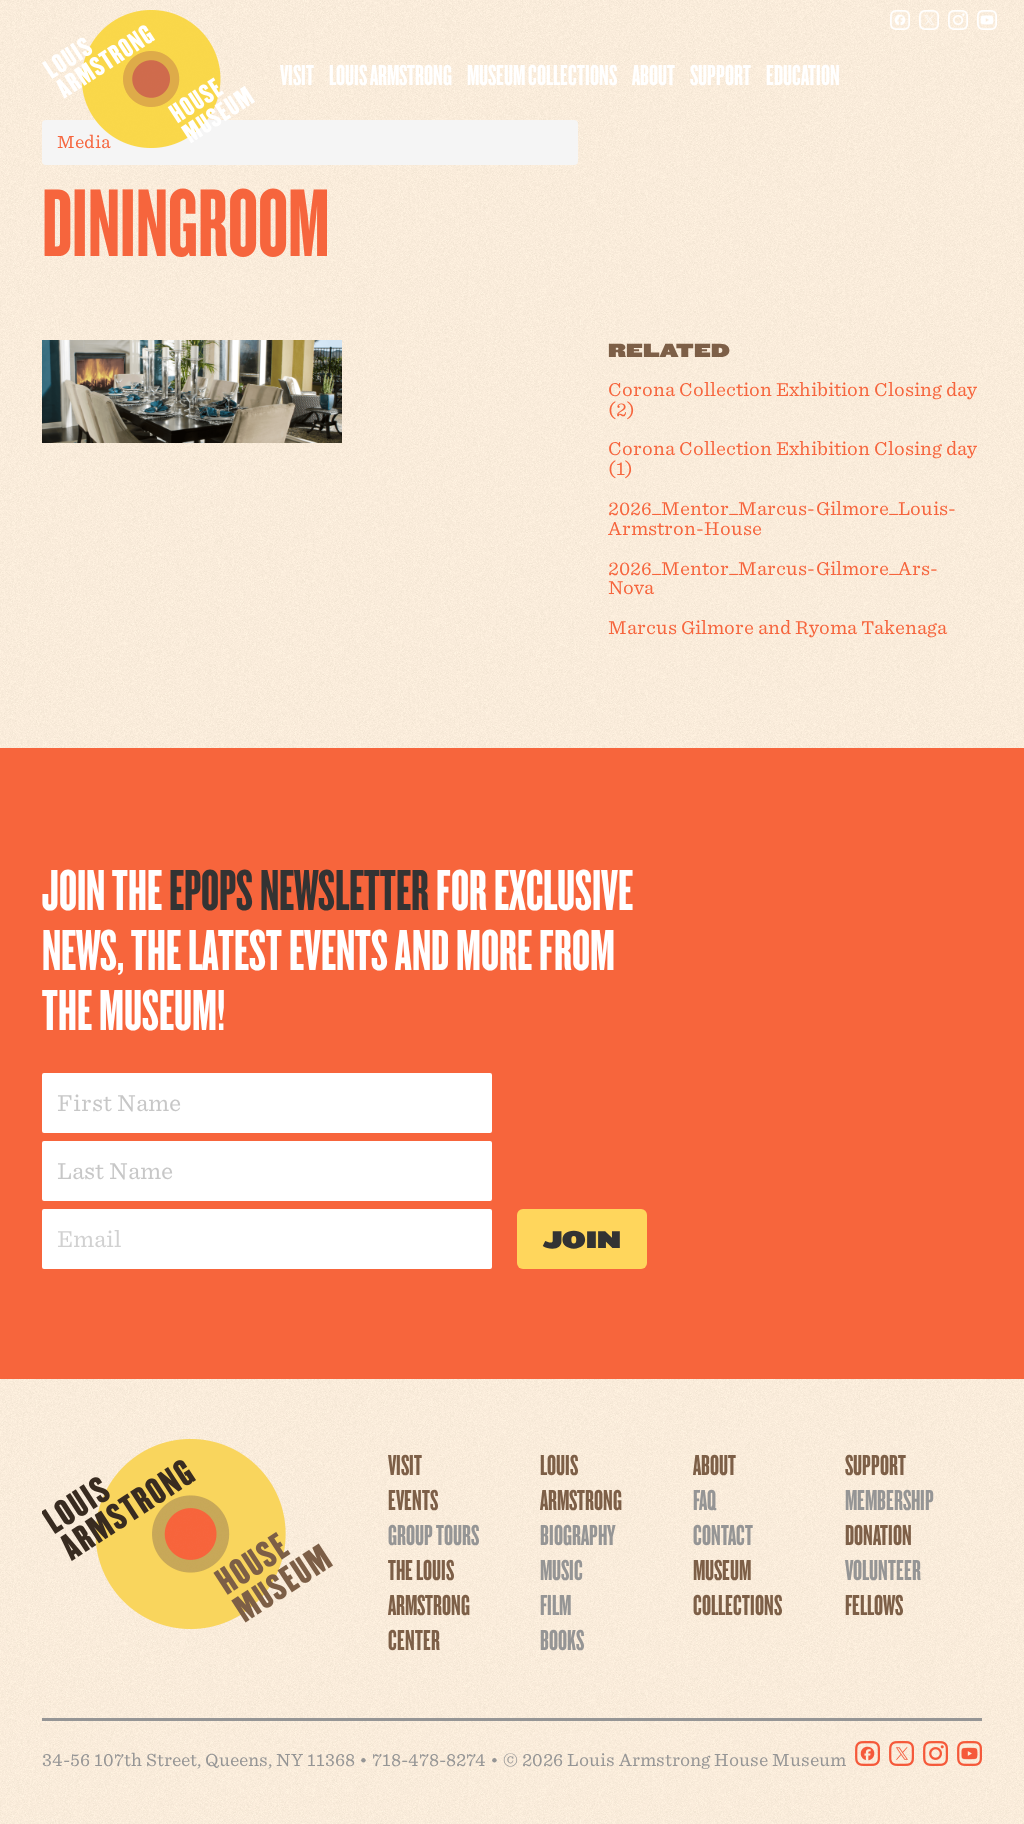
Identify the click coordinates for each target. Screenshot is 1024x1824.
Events (413, 1499)
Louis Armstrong (390, 74)
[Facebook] (900, 20)
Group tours (433, 1534)
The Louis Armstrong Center (429, 1604)
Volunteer (883, 1569)
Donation (878, 1534)
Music (561, 1569)
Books (562, 1639)
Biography (577, 1534)
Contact (723, 1534)
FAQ (704, 1499)
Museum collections (542, 74)
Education (803, 74)
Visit (297, 74)
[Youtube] (987, 20)
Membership (889, 1499)
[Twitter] (929, 20)
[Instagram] (958, 20)
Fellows (874, 1604)
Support (720, 74)
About (653, 74)
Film (555, 1604)
